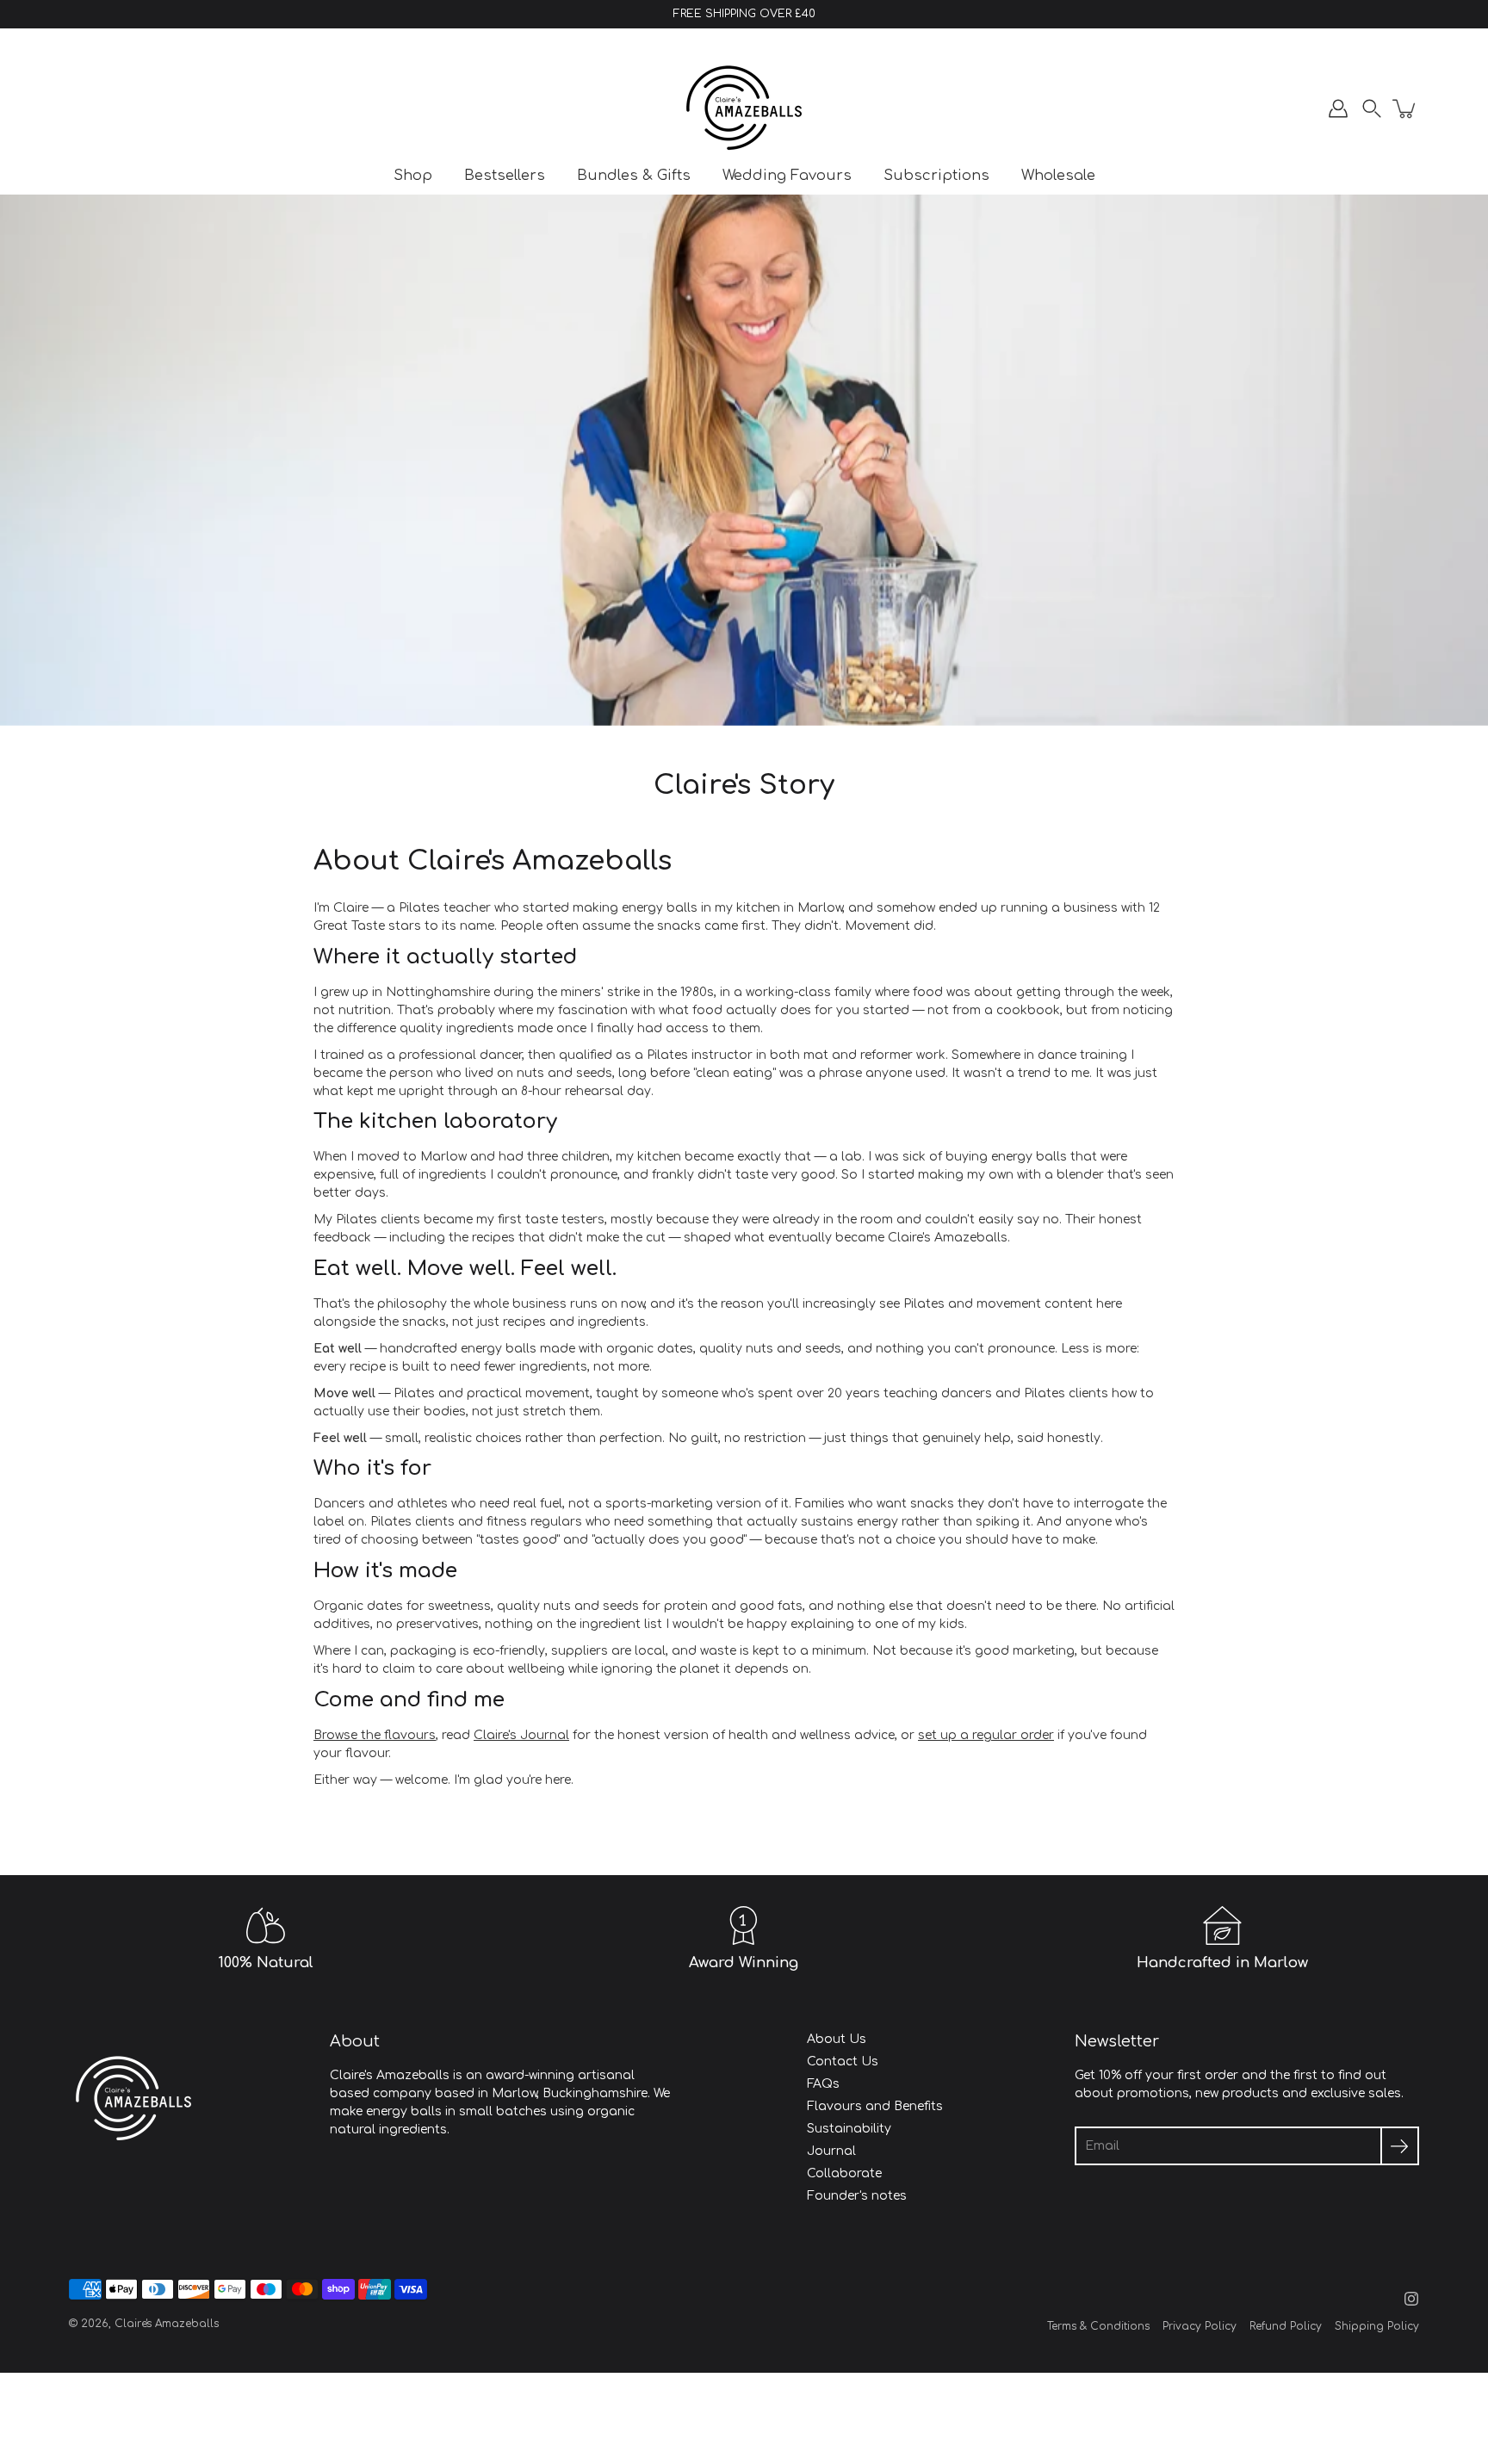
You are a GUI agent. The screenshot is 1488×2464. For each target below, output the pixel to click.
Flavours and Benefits (875, 2106)
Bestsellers (505, 175)
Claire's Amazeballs (167, 2324)
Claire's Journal (521, 1735)
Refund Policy (1286, 2326)
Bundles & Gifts (634, 175)
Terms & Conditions (1098, 2326)
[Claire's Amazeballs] (744, 108)
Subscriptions (936, 175)
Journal (831, 2151)
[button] (1372, 108)
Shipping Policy (1377, 2326)
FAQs (823, 2084)
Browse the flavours (375, 1735)
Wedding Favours (787, 175)
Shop (413, 175)
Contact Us (843, 2062)
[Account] (1338, 108)
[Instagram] (1411, 2299)
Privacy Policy (1200, 2326)
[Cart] (1405, 108)
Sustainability (849, 2129)
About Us (837, 2039)
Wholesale (1058, 175)
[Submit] (1400, 2146)
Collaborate (844, 2173)
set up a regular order (986, 1735)
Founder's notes (857, 2196)
